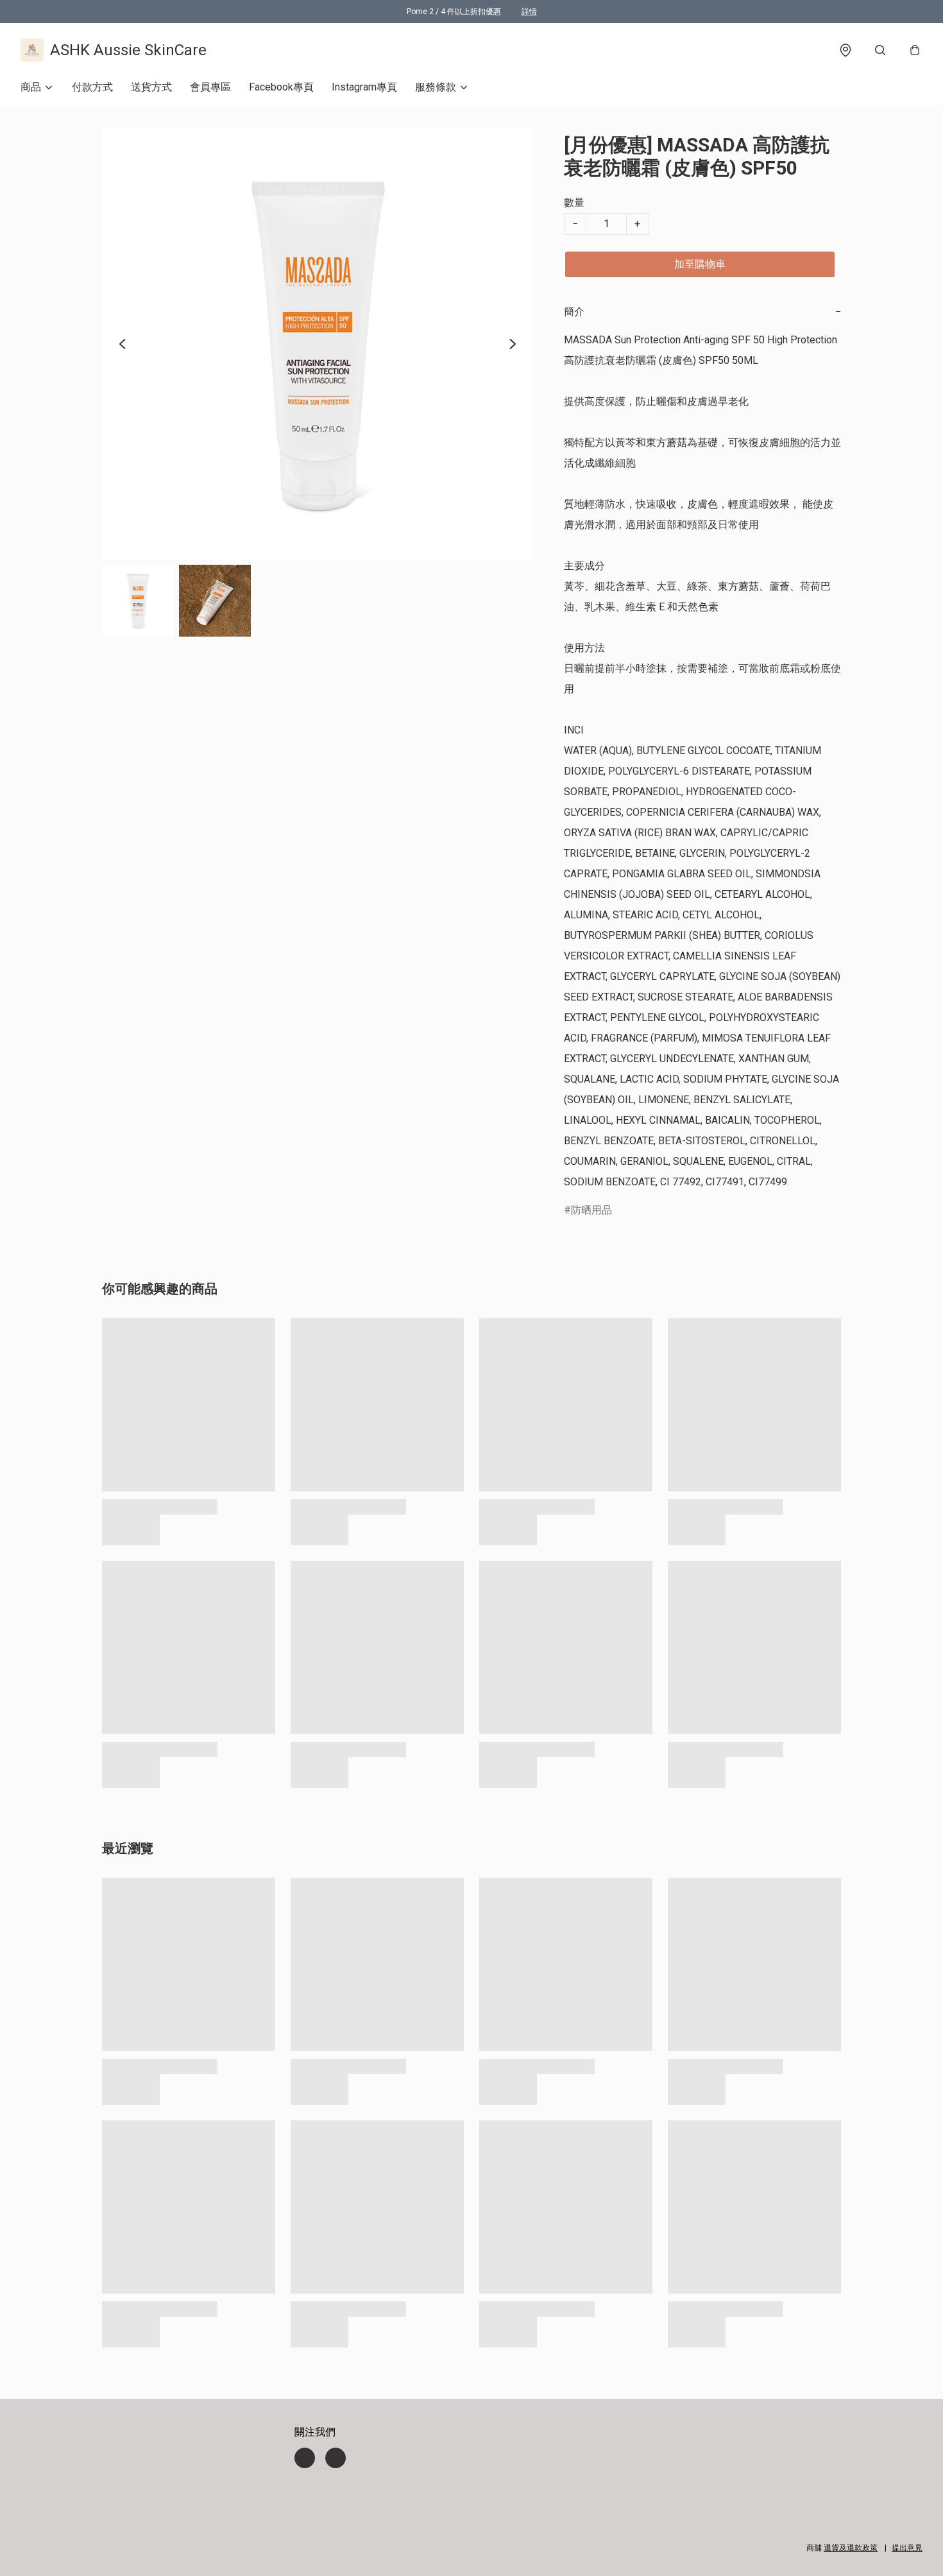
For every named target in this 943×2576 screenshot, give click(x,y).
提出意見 (907, 2548)
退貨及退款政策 (851, 2548)
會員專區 (210, 87)
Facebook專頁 (281, 87)
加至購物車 (700, 264)
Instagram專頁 (364, 87)
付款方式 (92, 87)
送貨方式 (151, 87)
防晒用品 (591, 1210)
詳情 (529, 12)
